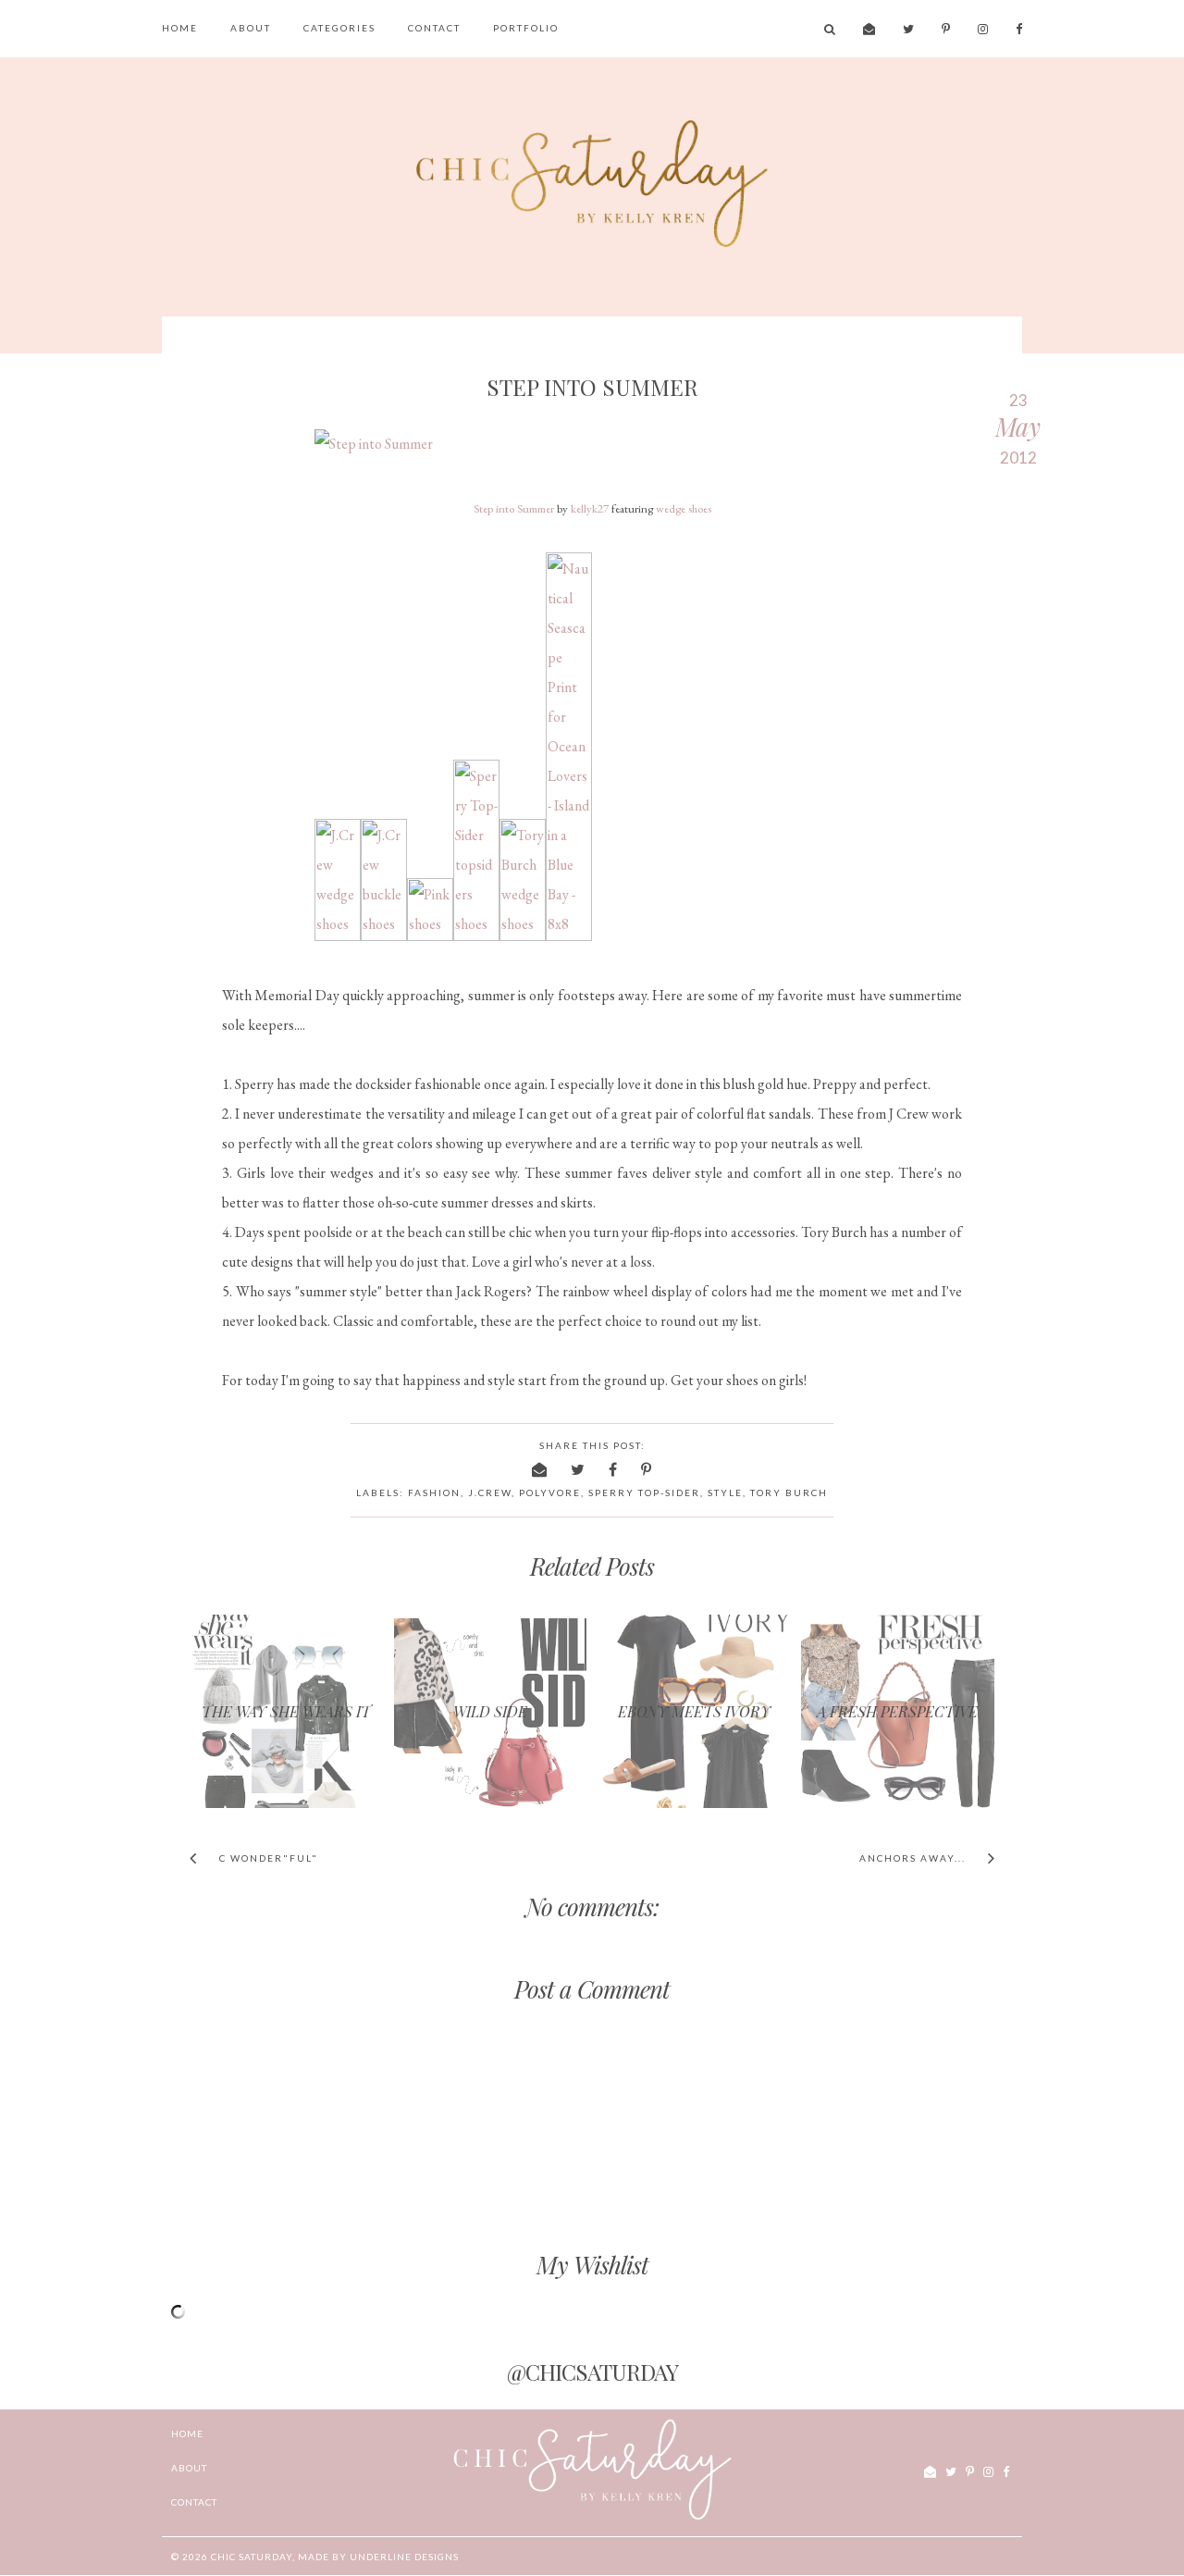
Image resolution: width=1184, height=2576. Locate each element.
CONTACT (434, 28)
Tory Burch (789, 1492)
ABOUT (251, 28)
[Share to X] (579, 1469)
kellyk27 (590, 508)
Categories (339, 28)
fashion (434, 1492)
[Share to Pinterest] (647, 1469)
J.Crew (490, 1492)
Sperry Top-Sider (644, 1492)
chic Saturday (252, 2557)
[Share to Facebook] (614, 1469)
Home (180, 28)
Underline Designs (404, 2557)
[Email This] (540, 1469)
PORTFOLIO (526, 28)
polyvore (550, 1492)
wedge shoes (684, 508)
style (725, 1492)
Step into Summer (514, 508)
